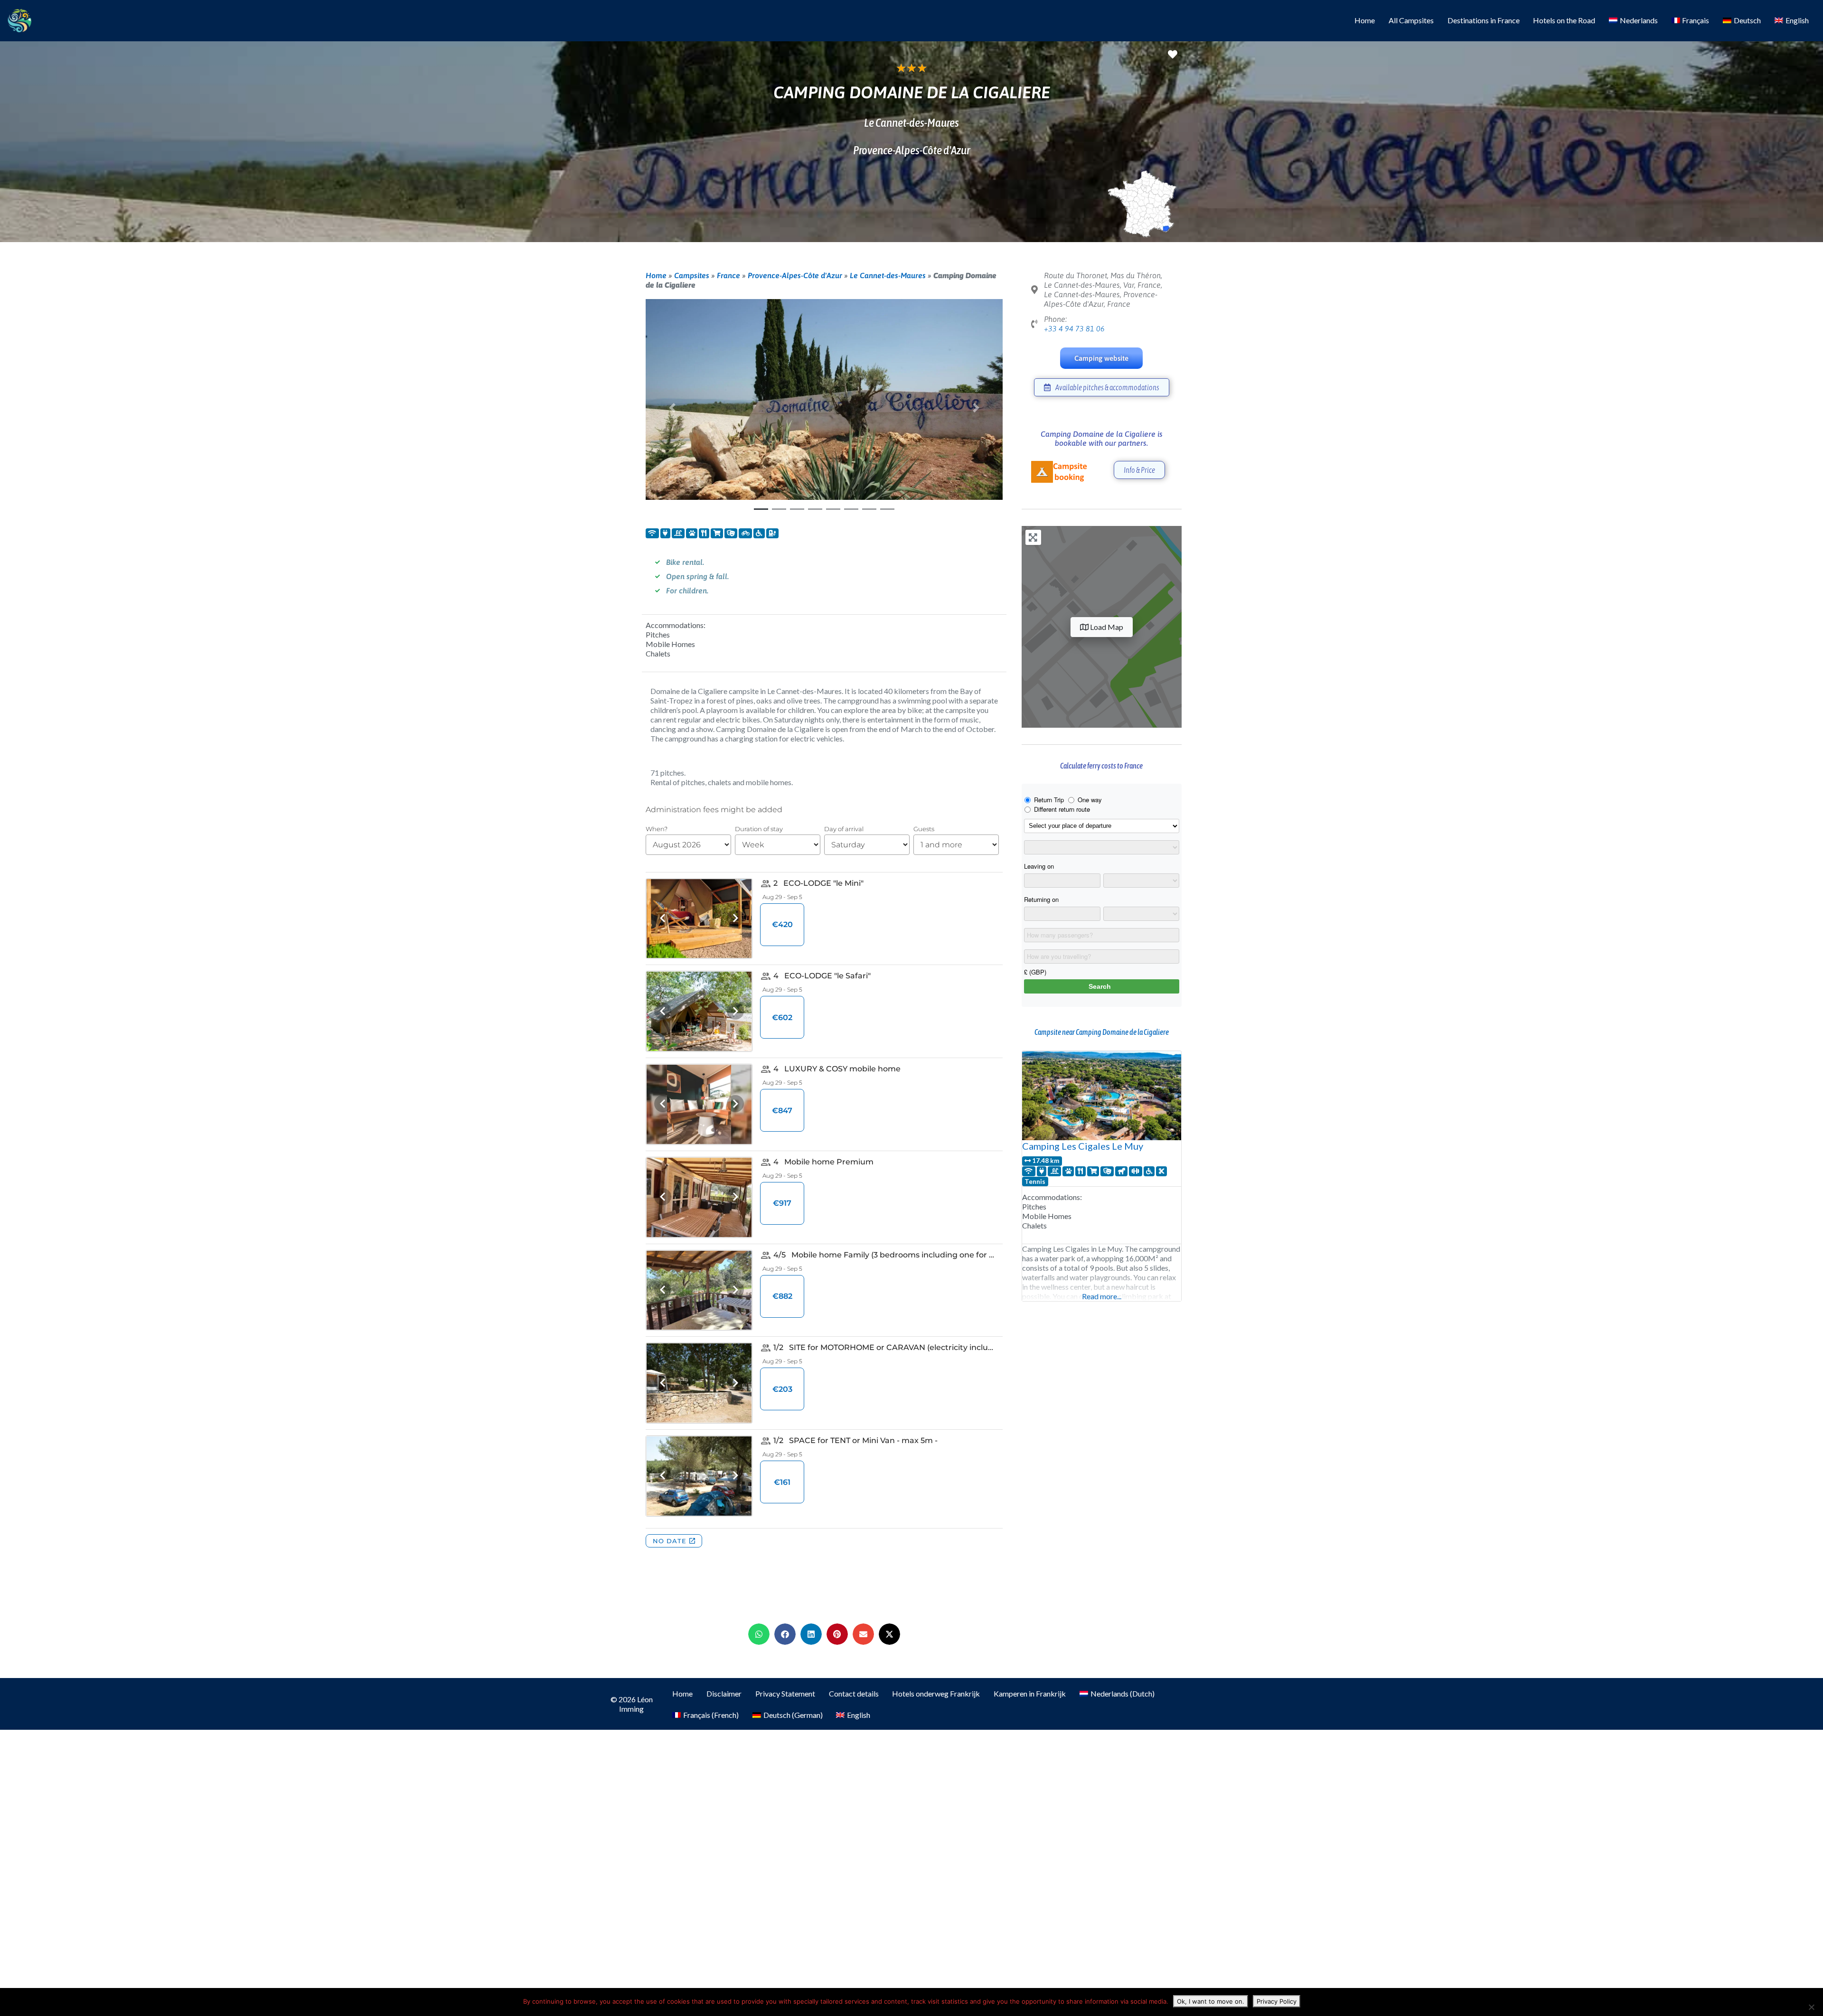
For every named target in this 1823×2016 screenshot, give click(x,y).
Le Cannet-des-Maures (888, 275)
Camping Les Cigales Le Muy (1083, 1146)
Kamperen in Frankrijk (1030, 1693)
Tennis (1035, 1181)
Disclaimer (724, 1693)
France (728, 275)
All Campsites (1411, 20)
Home (1365, 20)
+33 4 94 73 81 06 (1074, 328)
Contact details (854, 1693)
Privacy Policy (1277, 2001)
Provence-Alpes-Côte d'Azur (795, 275)
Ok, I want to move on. (1211, 2001)
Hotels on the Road (1564, 20)
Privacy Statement (785, 1693)
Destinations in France (1484, 20)
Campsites (692, 275)
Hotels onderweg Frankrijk (936, 1693)
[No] (1811, 2007)
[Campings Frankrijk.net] (19, 19)
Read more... (1102, 1296)
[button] (672, 408)
